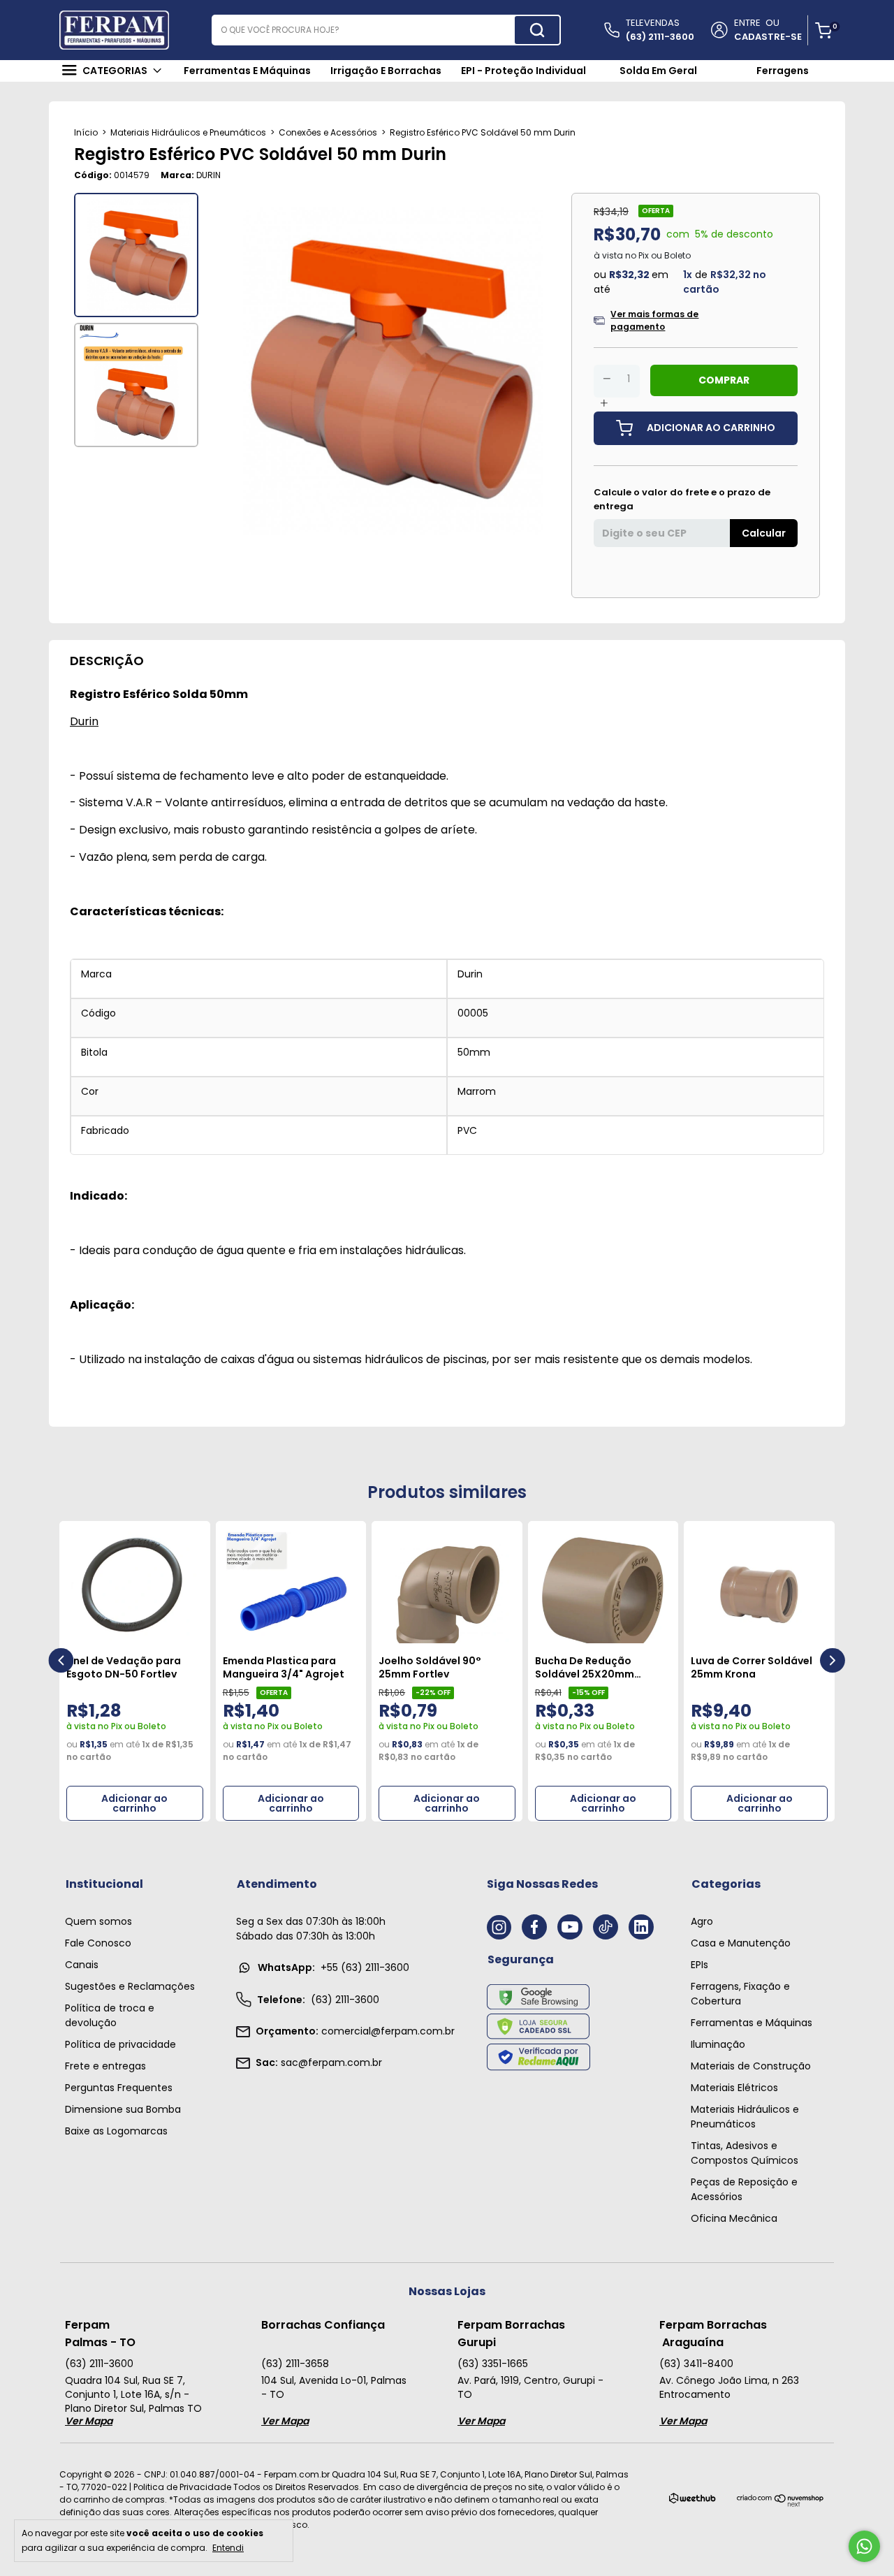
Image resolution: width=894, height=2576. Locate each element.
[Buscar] (537, 30)
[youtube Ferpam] (570, 1927)
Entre (747, 23)
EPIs (699, 1965)
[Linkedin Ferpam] (641, 1927)
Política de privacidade (120, 2044)
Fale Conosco (98, 1943)
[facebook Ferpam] (534, 1927)
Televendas (660, 30)
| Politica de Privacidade (180, 2487)
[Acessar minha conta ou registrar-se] (718, 31)
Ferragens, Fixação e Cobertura (740, 1994)
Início (86, 132)
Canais (82, 1965)
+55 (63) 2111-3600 (334, 1967)
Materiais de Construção (751, 2066)
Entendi (228, 2547)
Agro (702, 1921)
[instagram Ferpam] (499, 1927)
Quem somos (98, 1921)
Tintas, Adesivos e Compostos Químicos (745, 2153)
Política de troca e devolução (110, 2015)
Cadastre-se (768, 37)
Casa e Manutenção (741, 1943)
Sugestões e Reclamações (130, 1986)
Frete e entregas (105, 2066)
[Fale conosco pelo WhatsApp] (864, 2546)
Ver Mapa (89, 2421)
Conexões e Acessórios (328, 132)
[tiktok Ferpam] (606, 1927)
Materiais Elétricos (734, 2088)
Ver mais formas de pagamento (654, 320)
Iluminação (718, 2044)
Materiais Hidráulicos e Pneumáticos (188, 132)
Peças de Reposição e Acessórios (744, 2189)
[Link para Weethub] (693, 2501)
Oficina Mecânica (734, 2218)
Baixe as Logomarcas (116, 2131)
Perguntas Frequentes (119, 2088)
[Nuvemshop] (781, 2504)
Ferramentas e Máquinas (752, 2023)
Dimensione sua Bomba (123, 2109)
